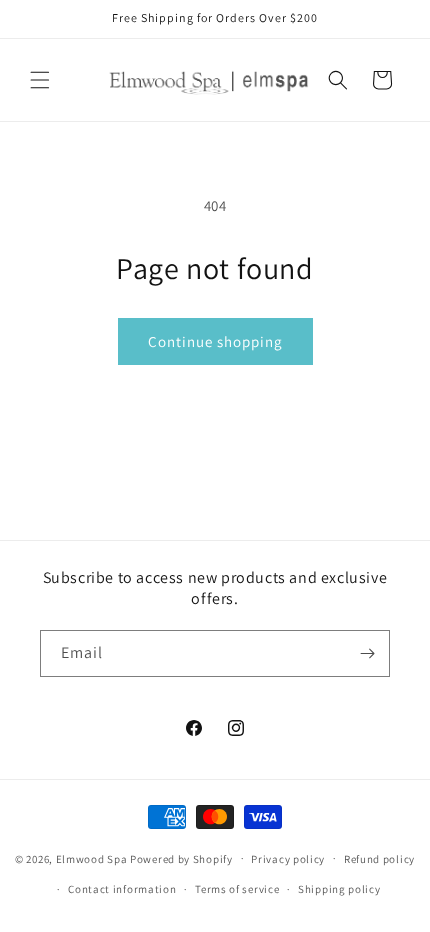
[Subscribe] (367, 653)
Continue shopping (215, 341)
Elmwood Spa (92, 858)
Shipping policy (339, 889)
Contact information (122, 889)
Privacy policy (288, 859)
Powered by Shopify (181, 858)
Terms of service (237, 889)
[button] (40, 80)
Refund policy (379, 859)
